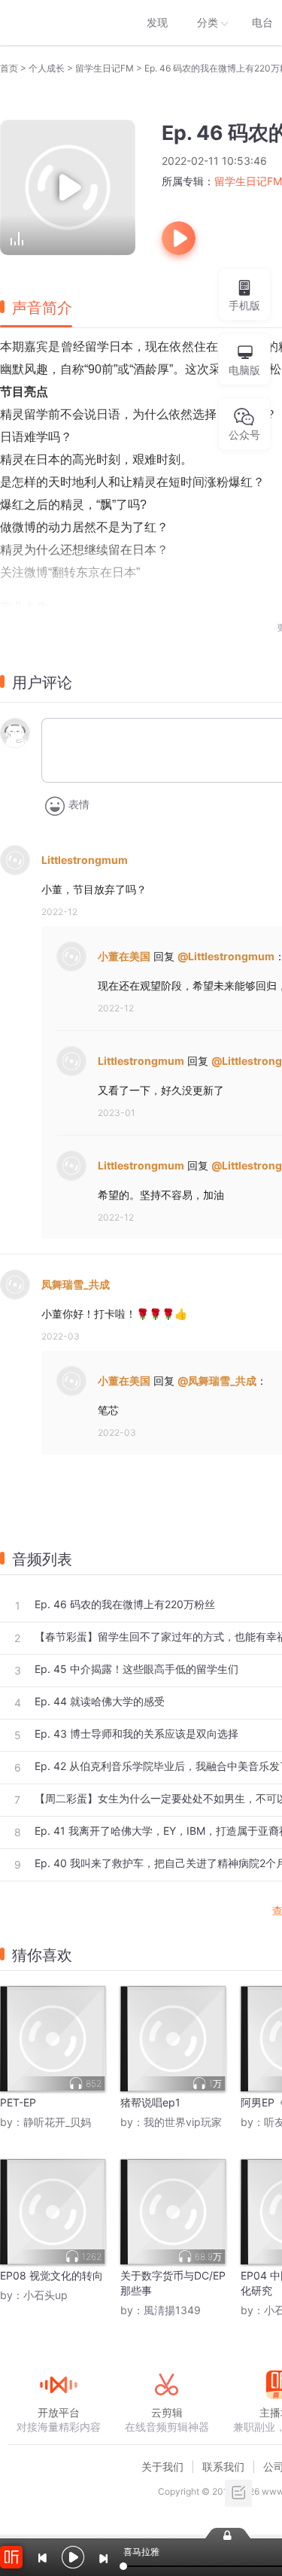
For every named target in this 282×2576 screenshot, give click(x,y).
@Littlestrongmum (226, 956)
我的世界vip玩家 (183, 2122)
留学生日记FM (105, 68)
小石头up (45, 2295)
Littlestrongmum (85, 860)
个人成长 (47, 68)
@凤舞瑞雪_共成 (217, 1381)
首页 (9, 68)
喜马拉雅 (58, 23)
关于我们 (162, 2467)
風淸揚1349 (172, 2310)
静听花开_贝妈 (57, 2122)
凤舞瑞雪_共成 (76, 1284)
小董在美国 (124, 956)
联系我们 (223, 2467)
